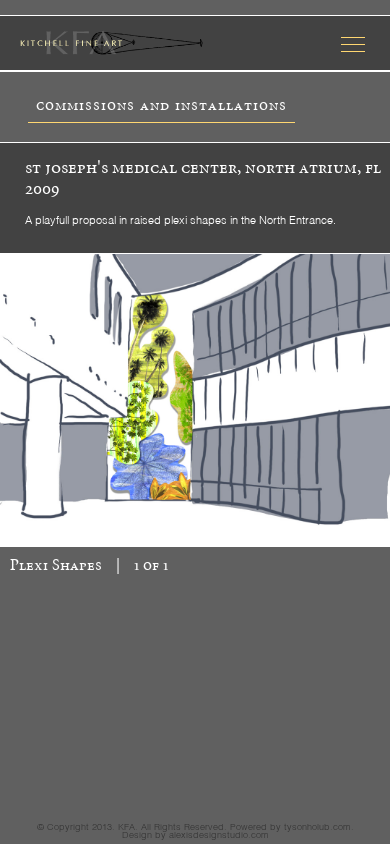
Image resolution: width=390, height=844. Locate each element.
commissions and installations (161, 105)
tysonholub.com (317, 826)
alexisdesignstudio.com (219, 834)
